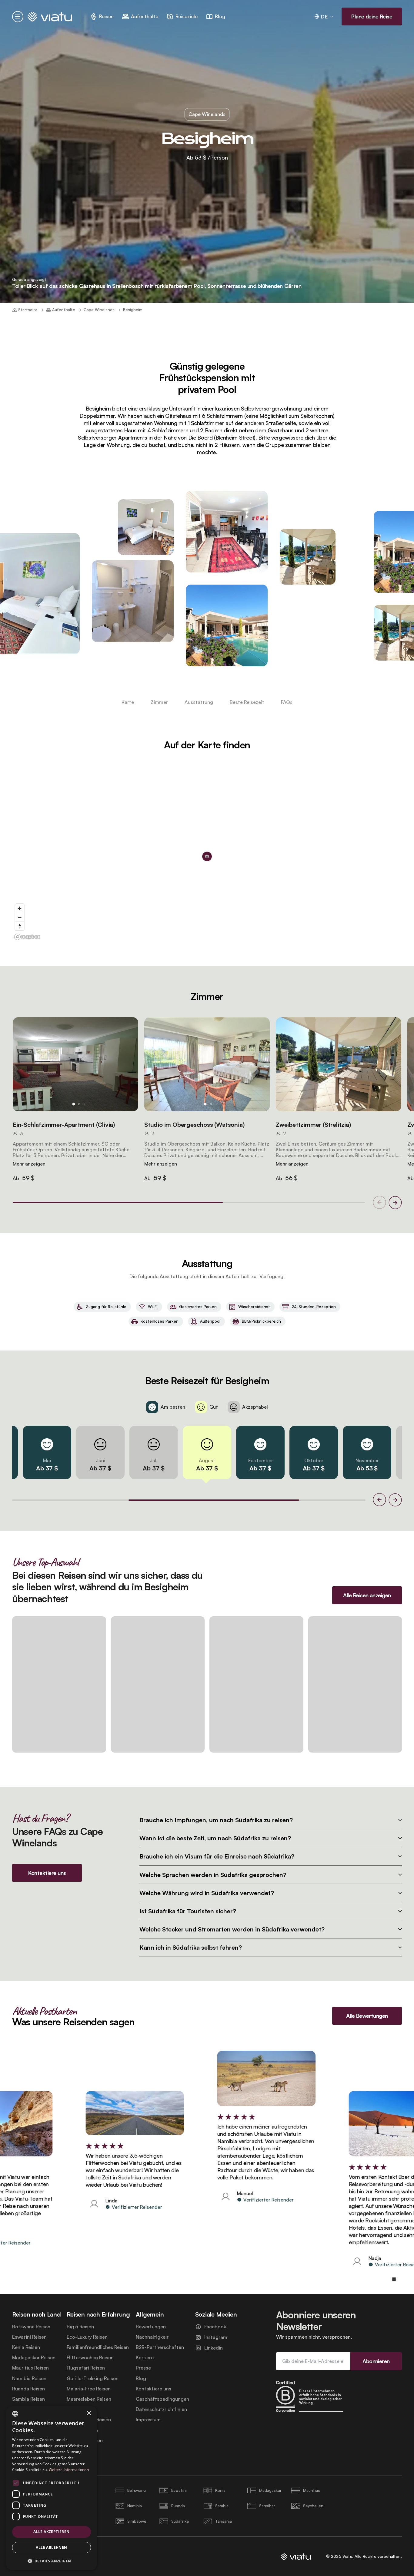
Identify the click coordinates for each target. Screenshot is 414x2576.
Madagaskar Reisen (34, 2358)
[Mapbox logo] (27, 937)
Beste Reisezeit (247, 702)
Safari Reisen (81, 2409)
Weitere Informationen (69, 2470)
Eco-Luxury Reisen (87, 2337)
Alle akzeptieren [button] (51, 2532)
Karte (128, 702)
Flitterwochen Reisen (90, 2358)
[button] (75, 1064)
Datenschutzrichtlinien (161, 2409)
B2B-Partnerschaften (160, 2347)
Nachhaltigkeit (152, 2337)
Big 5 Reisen (80, 2327)
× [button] (89, 2413)
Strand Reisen (82, 2430)
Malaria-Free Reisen (89, 2389)
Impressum (148, 2420)
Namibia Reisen (29, 2378)
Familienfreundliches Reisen (98, 2347)
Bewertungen (151, 2327)
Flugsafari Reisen (86, 2368)
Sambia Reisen (28, 2399)
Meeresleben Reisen (89, 2399)
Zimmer (159, 702)
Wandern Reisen (85, 2441)
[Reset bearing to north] (20, 926)
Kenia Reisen (26, 2347)
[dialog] (52, 2488)
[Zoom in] (20, 908)
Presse (143, 2368)
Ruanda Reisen (28, 2389)
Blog (141, 2378)
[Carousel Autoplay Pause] (394, 2279)
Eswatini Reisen (29, 2337)
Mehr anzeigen (29, 1164)
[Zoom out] (20, 917)
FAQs (287, 702)
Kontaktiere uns (154, 2389)
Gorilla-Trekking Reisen (93, 2378)
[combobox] (15, 2414)
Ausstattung (199, 702)
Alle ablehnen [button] (51, 2547)
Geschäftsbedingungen (162, 2399)
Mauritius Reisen (30, 2368)
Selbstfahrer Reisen (89, 2420)
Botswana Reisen (31, 2327)
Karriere (145, 2358)
